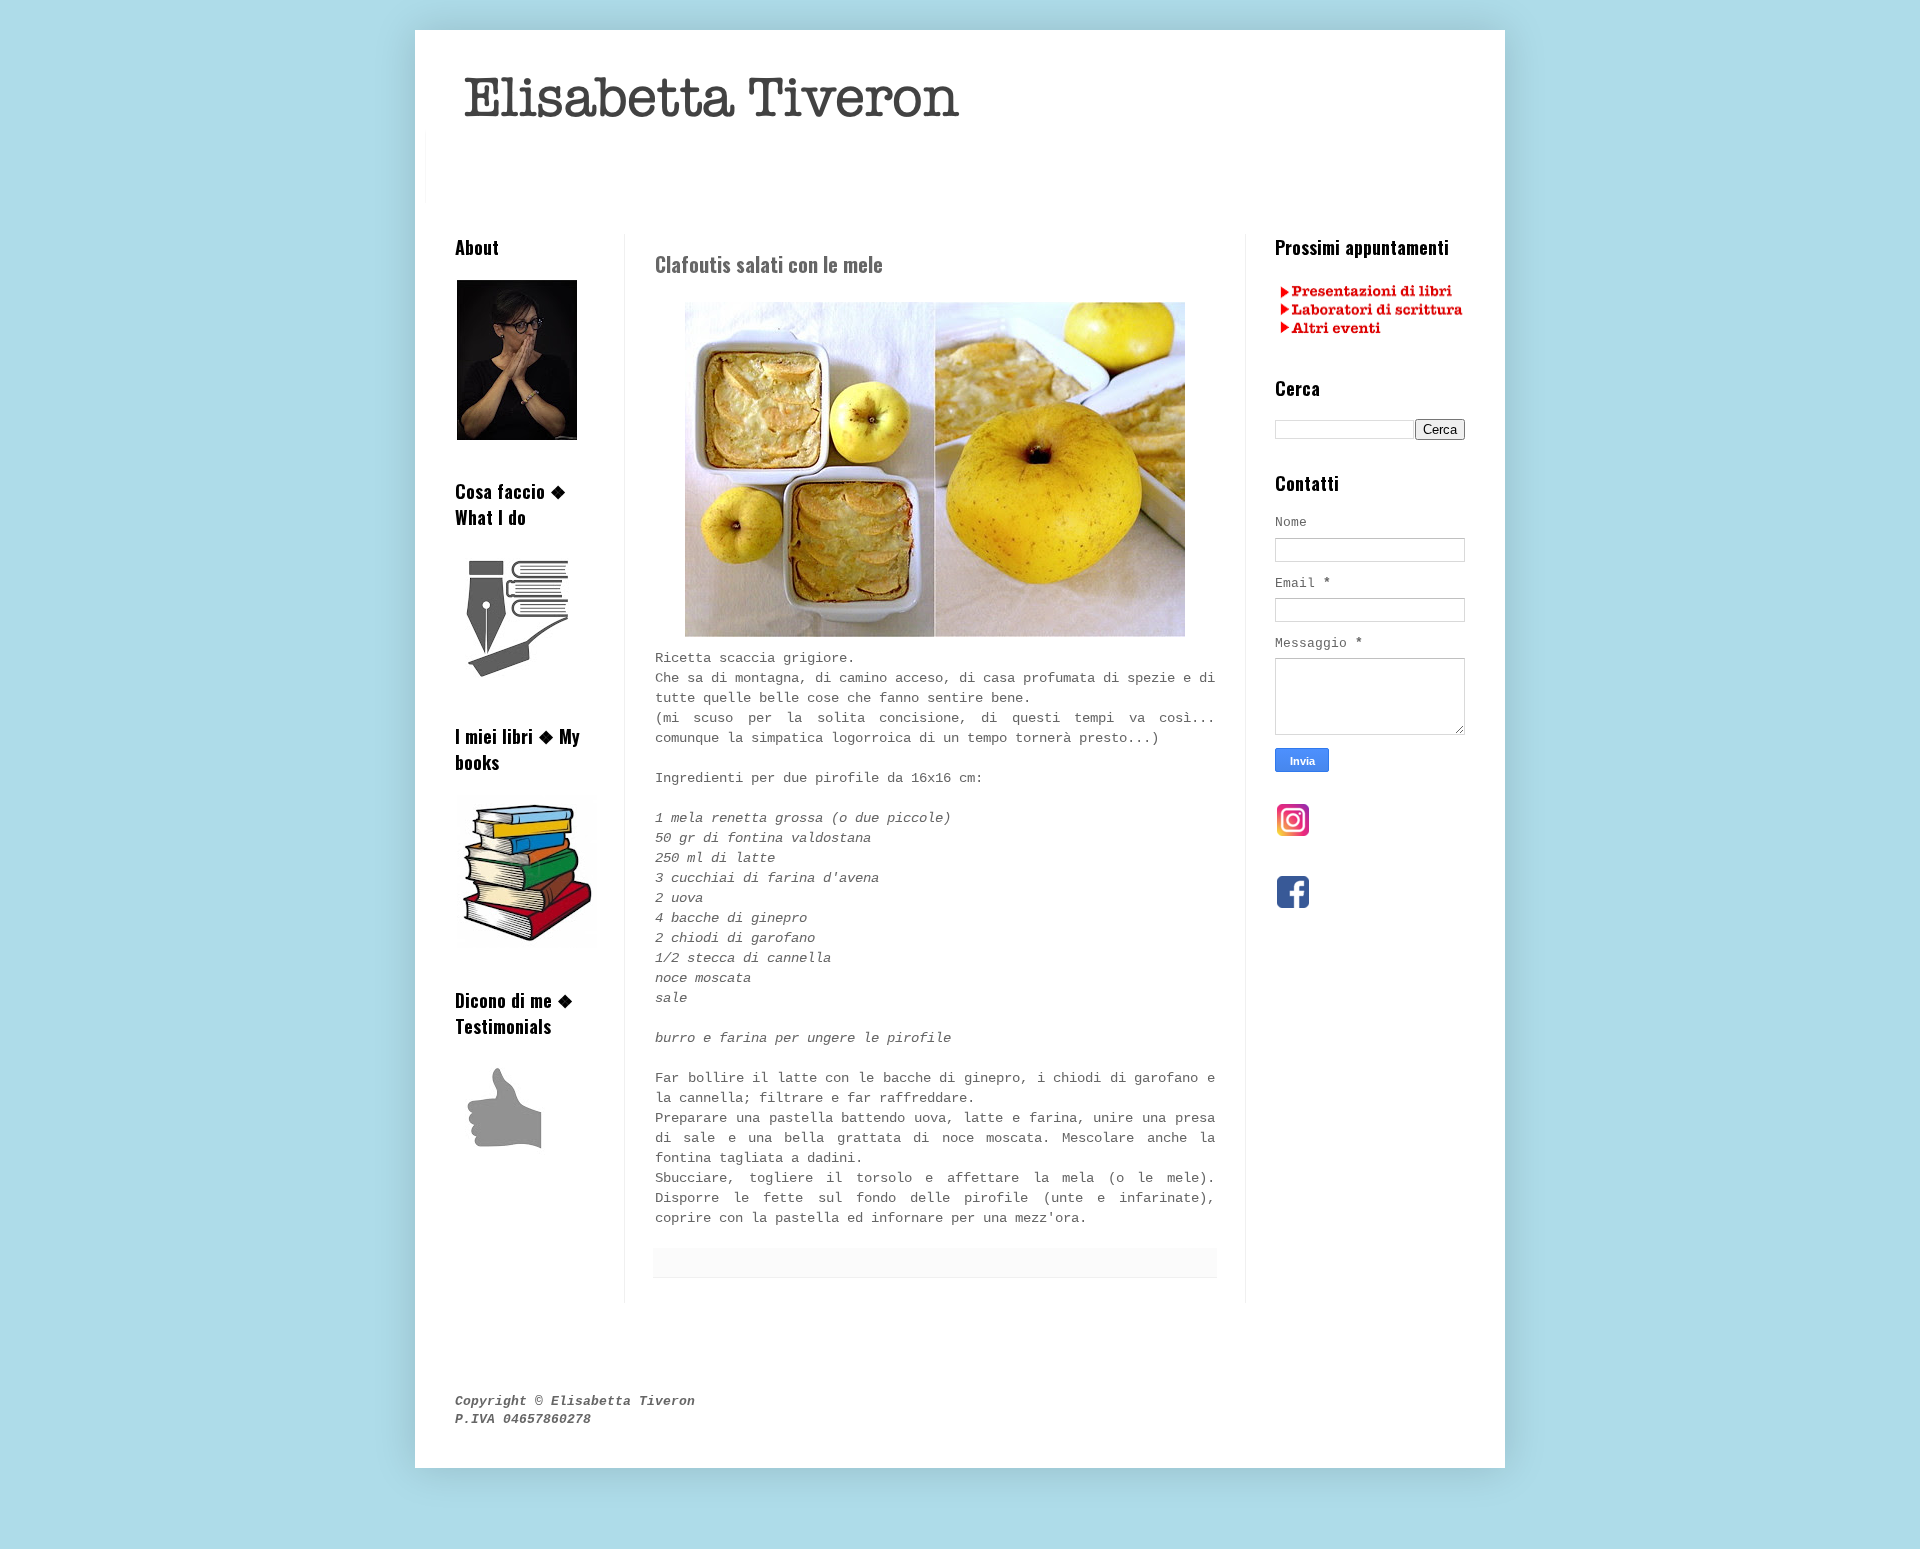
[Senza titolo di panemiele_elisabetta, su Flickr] (935, 638)
